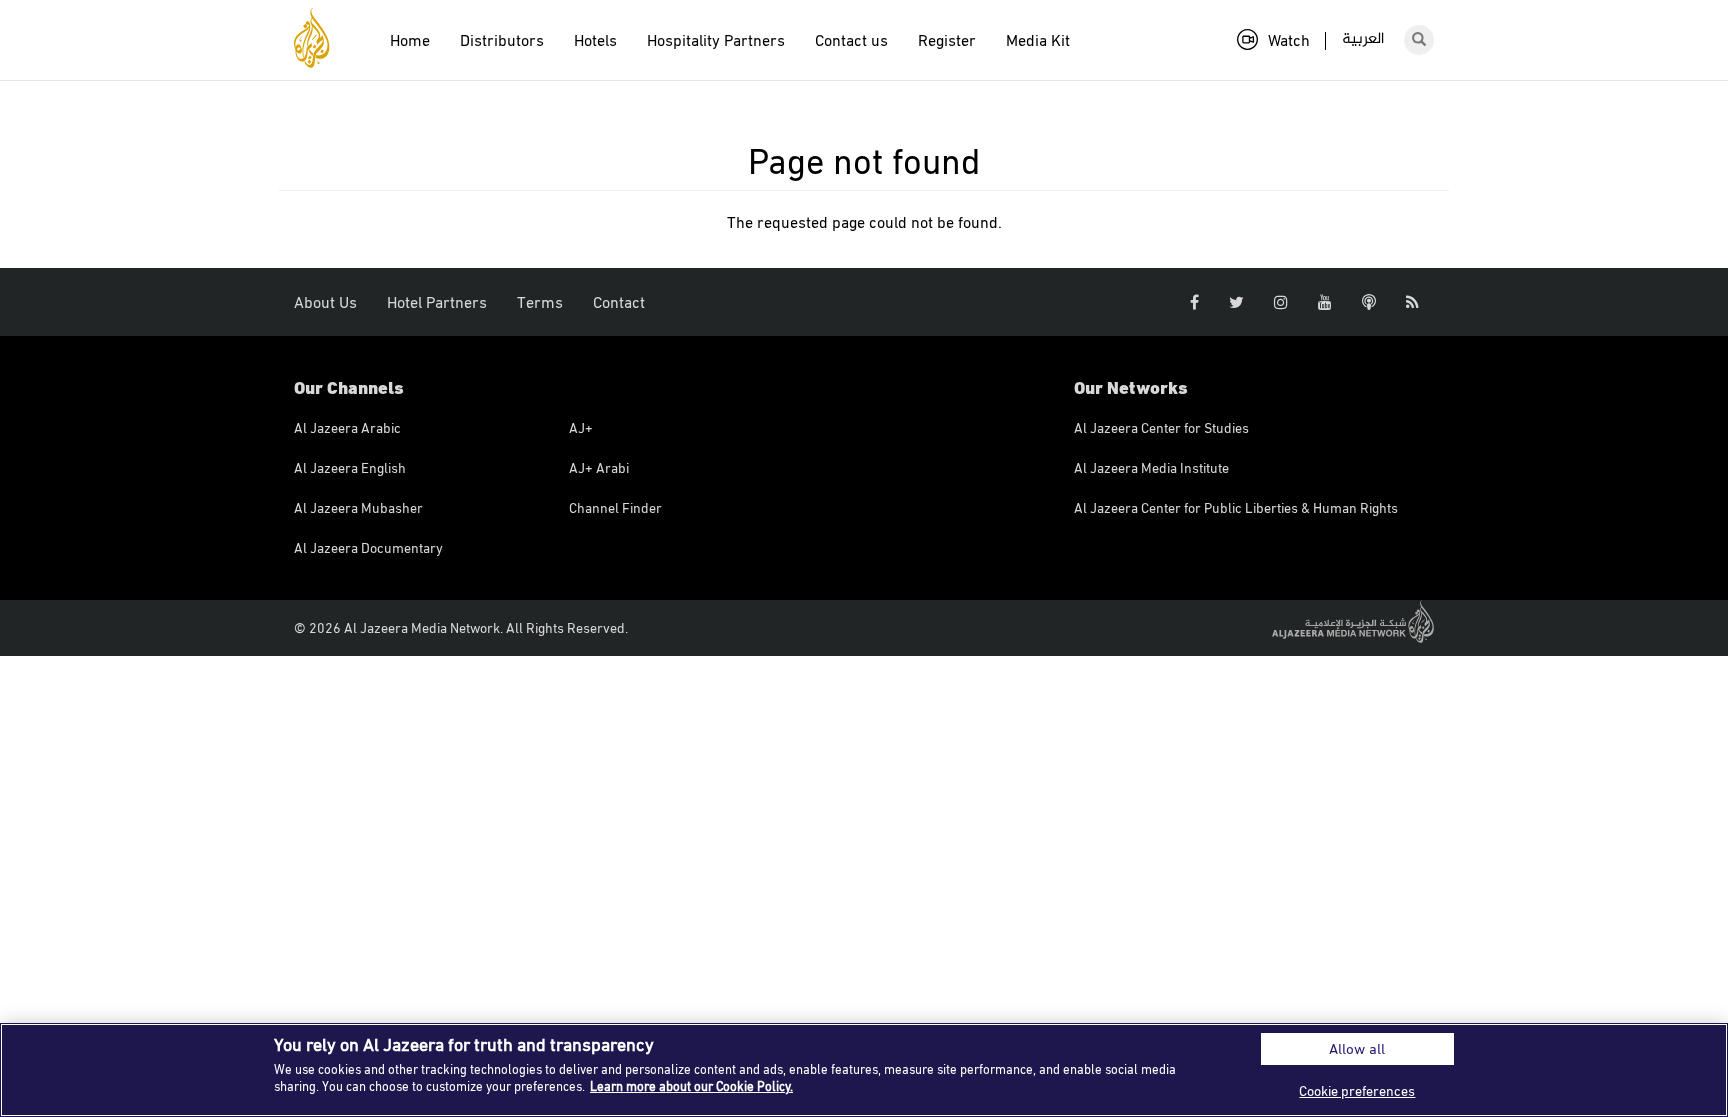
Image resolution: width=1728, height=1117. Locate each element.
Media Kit (1038, 40)
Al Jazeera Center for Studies (1161, 427)
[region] (864, 1070)
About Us (325, 302)
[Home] (319, 38)
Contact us (851, 40)
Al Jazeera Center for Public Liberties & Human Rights (1236, 507)
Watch (1289, 40)
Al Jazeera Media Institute (1151, 467)
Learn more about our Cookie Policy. (691, 1086)
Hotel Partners (437, 302)
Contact (619, 302)
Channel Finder (615, 507)
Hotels (595, 40)
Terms (540, 302)
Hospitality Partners (716, 40)
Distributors (502, 40)
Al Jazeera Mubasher (358, 507)
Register (947, 40)
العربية (1363, 39)
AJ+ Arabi (599, 467)
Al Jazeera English (350, 467)
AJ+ (581, 427)
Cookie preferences (1357, 1090)
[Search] (1419, 40)
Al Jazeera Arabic (347, 427)
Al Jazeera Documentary (368, 547)
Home (410, 40)
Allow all (1357, 1048)
